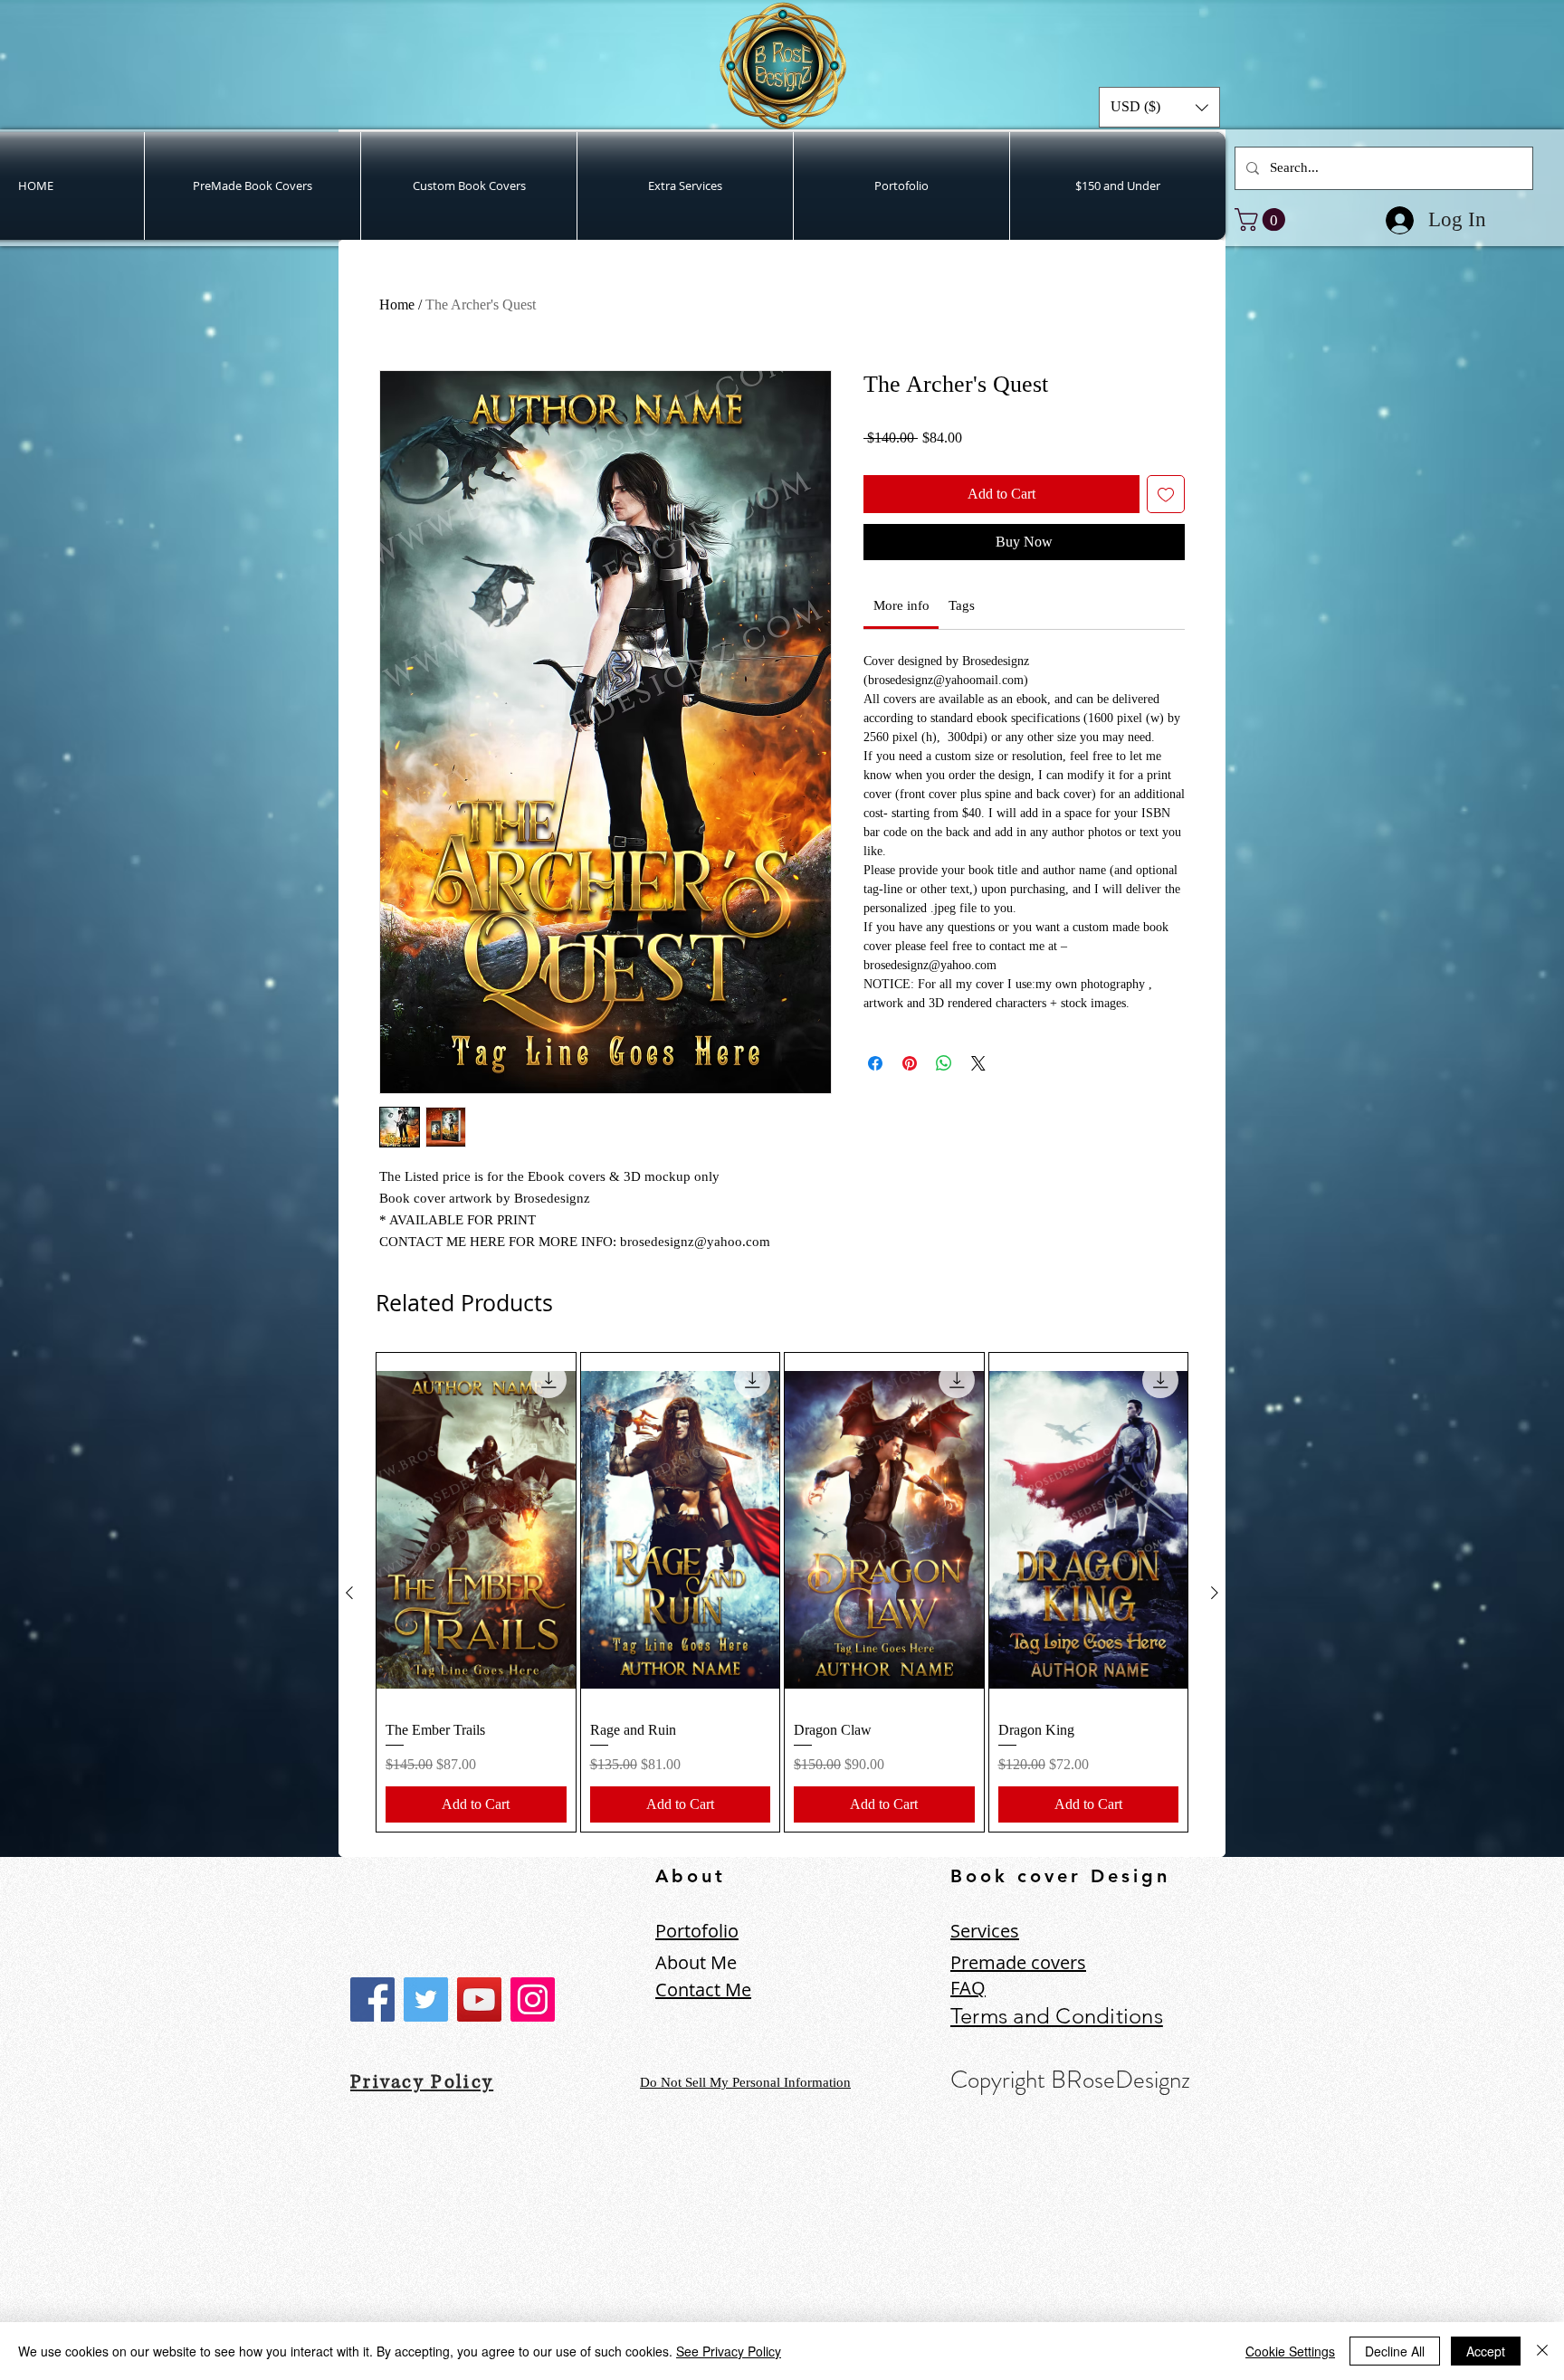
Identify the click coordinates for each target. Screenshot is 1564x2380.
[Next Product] (1215, 1593)
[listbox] (1159, 107)
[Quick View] (476, 1529)
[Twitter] (426, 1999)
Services (985, 1931)
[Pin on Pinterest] (910, 1092)
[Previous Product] (349, 1593)
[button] (1159, 107)
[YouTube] (479, 1999)
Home (397, 305)
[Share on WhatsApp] (944, 1092)
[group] (782, 1592)
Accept (1486, 2351)
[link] (1263, 219)
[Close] (1542, 2351)
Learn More (1117, 466)
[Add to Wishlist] (1166, 523)
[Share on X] (978, 1092)
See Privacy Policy (729, 2351)
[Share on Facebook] (875, 1092)
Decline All (1395, 2351)
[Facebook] (372, 1999)
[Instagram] (533, 1999)
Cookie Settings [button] (1290, 2351)
